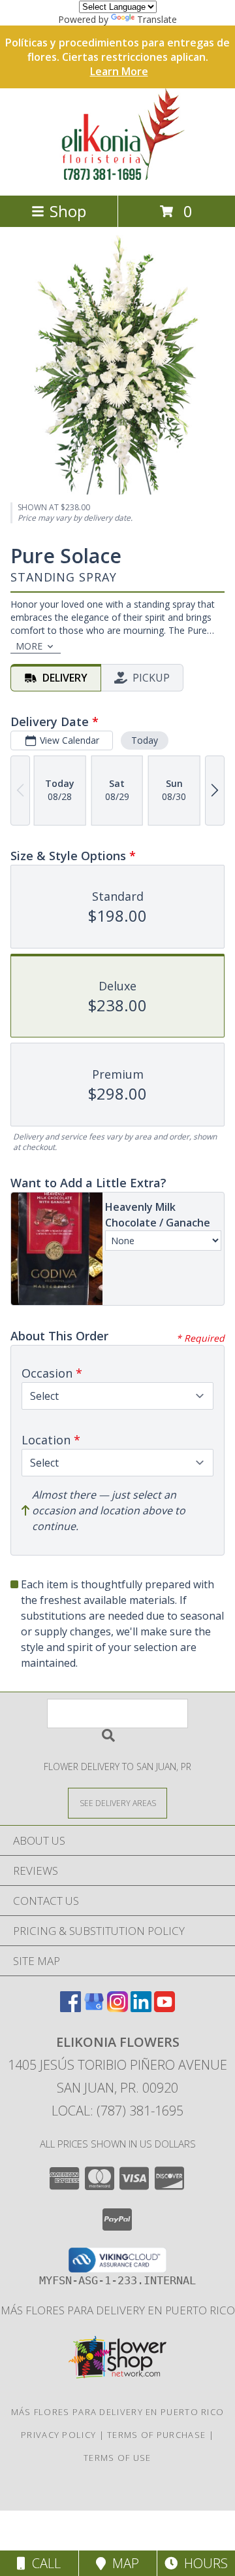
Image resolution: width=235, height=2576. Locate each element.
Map (122, 2563)
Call (43, 2563)
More (29, 646)
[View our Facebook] (70, 2008)
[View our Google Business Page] (94, 2008)
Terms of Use (117, 2458)
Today (145, 740)
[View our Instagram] (117, 2008)
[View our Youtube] (164, 2008)
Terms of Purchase (156, 2435)
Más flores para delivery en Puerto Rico (118, 2310)
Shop (68, 211)
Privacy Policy (58, 2435)
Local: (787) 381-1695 (117, 2111)
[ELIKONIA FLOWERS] (117, 176)
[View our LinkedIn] (141, 2008)
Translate (157, 19)
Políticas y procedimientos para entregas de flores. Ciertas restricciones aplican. (117, 57)
